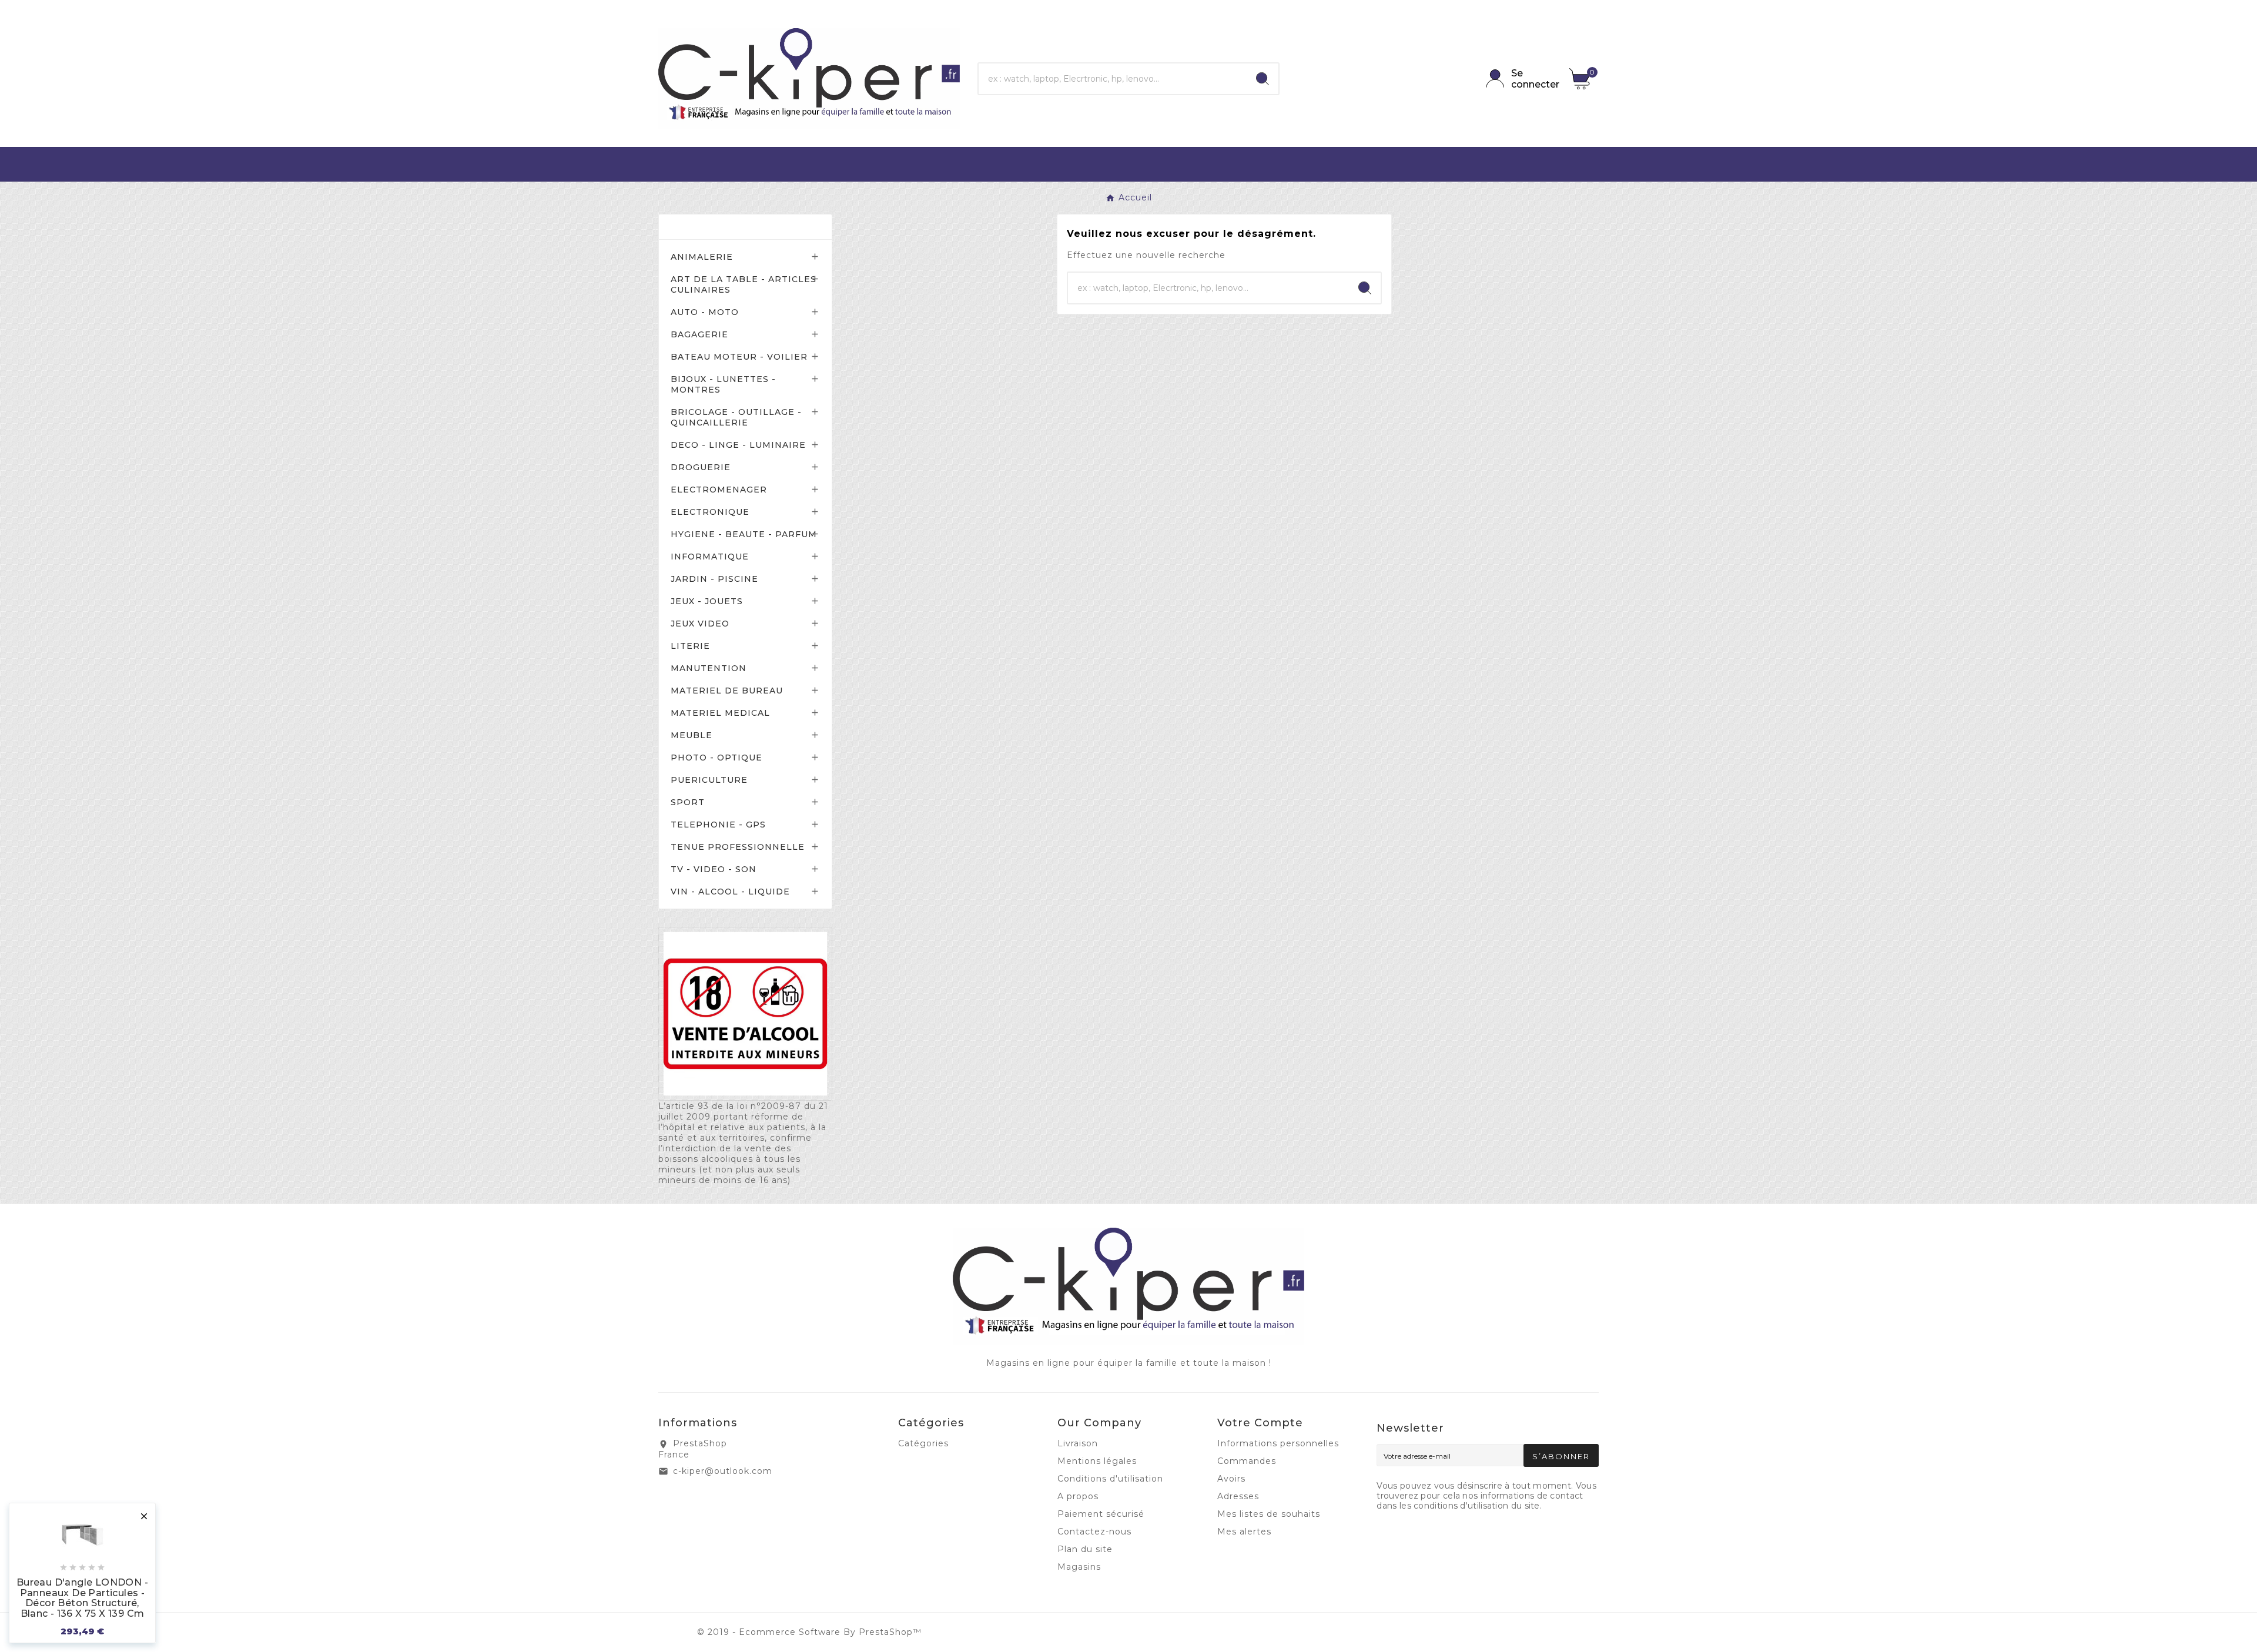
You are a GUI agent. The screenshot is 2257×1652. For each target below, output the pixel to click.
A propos (1078, 1496)
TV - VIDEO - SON (714, 869)
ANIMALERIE (702, 257)
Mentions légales (1097, 1461)
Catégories (705, 227)
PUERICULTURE (709, 780)
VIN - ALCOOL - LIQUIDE (730, 892)
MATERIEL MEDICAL (720, 713)
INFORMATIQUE (710, 557)
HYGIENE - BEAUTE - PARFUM (744, 534)
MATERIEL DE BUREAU (727, 691)
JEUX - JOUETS (707, 601)
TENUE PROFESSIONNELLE (738, 847)
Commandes (1247, 1461)
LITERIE (690, 646)
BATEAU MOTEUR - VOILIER (739, 357)
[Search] (1263, 79)
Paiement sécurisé (1101, 1514)
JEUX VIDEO (700, 624)
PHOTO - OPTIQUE (716, 758)
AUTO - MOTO (705, 312)
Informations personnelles (1278, 1443)
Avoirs (1231, 1479)
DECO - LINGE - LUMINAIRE (738, 445)
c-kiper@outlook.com (723, 1471)
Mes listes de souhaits (1269, 1514)
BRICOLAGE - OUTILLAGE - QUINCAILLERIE (736, 417)
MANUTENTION (709, 668)
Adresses (1238, 1496)
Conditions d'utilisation (1110, 1479)
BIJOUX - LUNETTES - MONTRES (723, 384)
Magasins (1079, 1567)
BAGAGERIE (699, 334)
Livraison (1078, 1443)
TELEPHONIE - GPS (718, 825)
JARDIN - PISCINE (714, 579)
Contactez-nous (1094, 1532)
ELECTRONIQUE (710, 512)
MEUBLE (692, 735)
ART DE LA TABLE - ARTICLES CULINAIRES (744, 284)
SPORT (688, 802)
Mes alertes (1244, 1532)
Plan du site (1085, 1549)
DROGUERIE (701, 467)
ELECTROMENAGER (719, 490)
